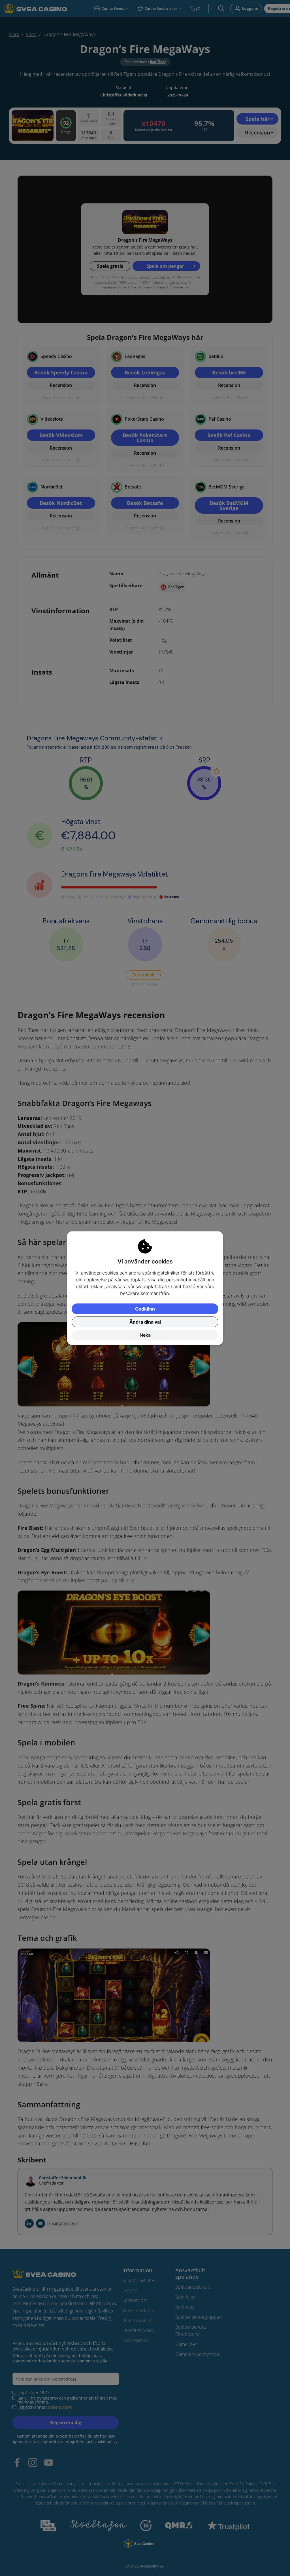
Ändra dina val (145, 1322)
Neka (145, 1335)
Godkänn (145, 1309)
